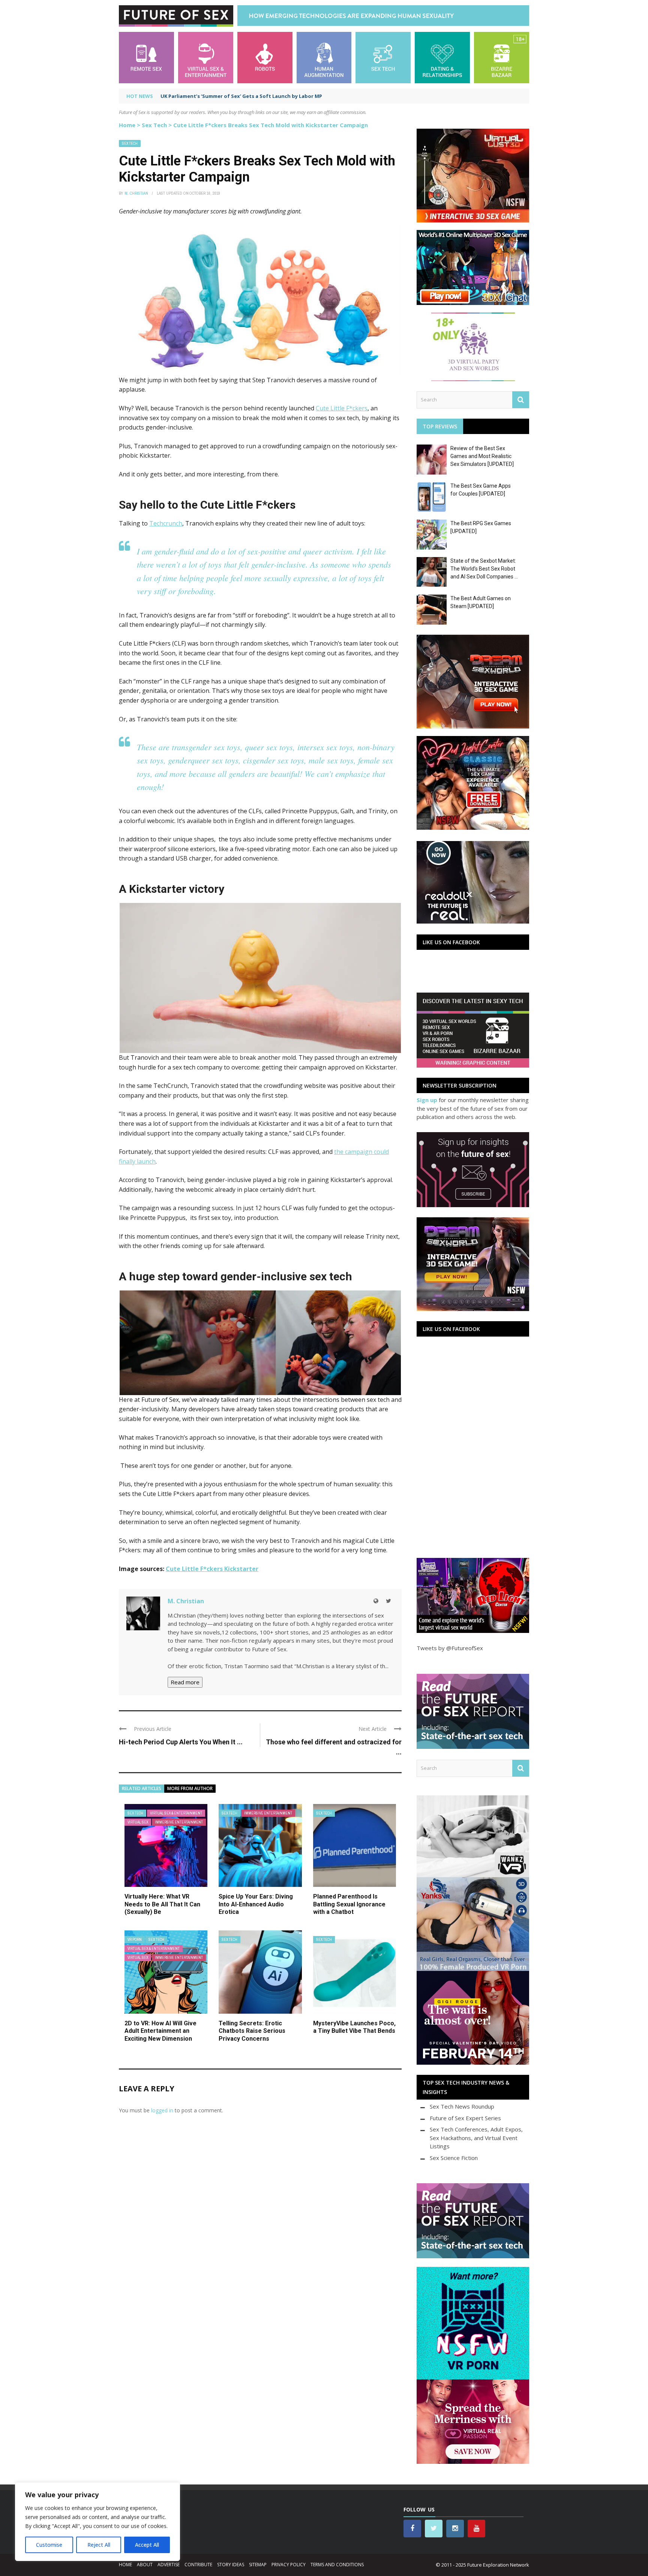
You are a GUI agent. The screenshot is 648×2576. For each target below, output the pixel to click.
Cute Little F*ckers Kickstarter (212, 1569)
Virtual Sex (138, 1822)
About (145, 2565)
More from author (190, 1788)
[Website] (376, 1601)
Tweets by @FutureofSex (450, 1648)
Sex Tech (154, 125)
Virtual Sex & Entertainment (176, 1813)
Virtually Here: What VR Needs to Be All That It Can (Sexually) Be (162, 1904)
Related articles (142, 1788)
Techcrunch (166, 523)
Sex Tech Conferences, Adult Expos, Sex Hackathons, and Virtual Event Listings (476, 2138)
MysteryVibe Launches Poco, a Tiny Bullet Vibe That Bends (354, 2027)
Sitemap (258, 2565)
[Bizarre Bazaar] (502, 57)
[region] (97, 2522)
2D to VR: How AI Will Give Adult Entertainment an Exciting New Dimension (160, 2031)
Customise (49, 2545)
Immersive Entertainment (179, 1822)
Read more (185, 1682)
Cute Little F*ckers (342, 408)
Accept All (147, 2545)
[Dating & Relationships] (442, 57)
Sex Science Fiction (454, 2158)
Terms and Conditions (337, 2565)
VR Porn (135, 1940)
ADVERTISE (169, 2565)
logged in (162, 2110)
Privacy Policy (289, 2565)
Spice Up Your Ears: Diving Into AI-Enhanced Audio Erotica (256, 1904)
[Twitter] (388, 1601)
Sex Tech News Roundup (462, 2106)
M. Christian (136, 193)
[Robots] (265, 57)
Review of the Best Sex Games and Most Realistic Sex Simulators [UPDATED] (482, 456)
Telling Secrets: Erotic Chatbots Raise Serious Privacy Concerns (252, 2031)
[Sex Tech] (383, 57)
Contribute (198, 2565)
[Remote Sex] (146, 57)
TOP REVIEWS (440, 426)
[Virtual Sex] (206, 57)
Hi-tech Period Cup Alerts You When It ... (181, 1742)
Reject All (99, 2545)
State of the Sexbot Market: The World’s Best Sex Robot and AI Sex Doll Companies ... (484, 569)
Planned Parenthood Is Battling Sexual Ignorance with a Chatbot (349, 1904)
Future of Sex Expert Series (465, 2118)
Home (127, 125)
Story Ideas (231, 2565)
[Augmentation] (324, 57)
